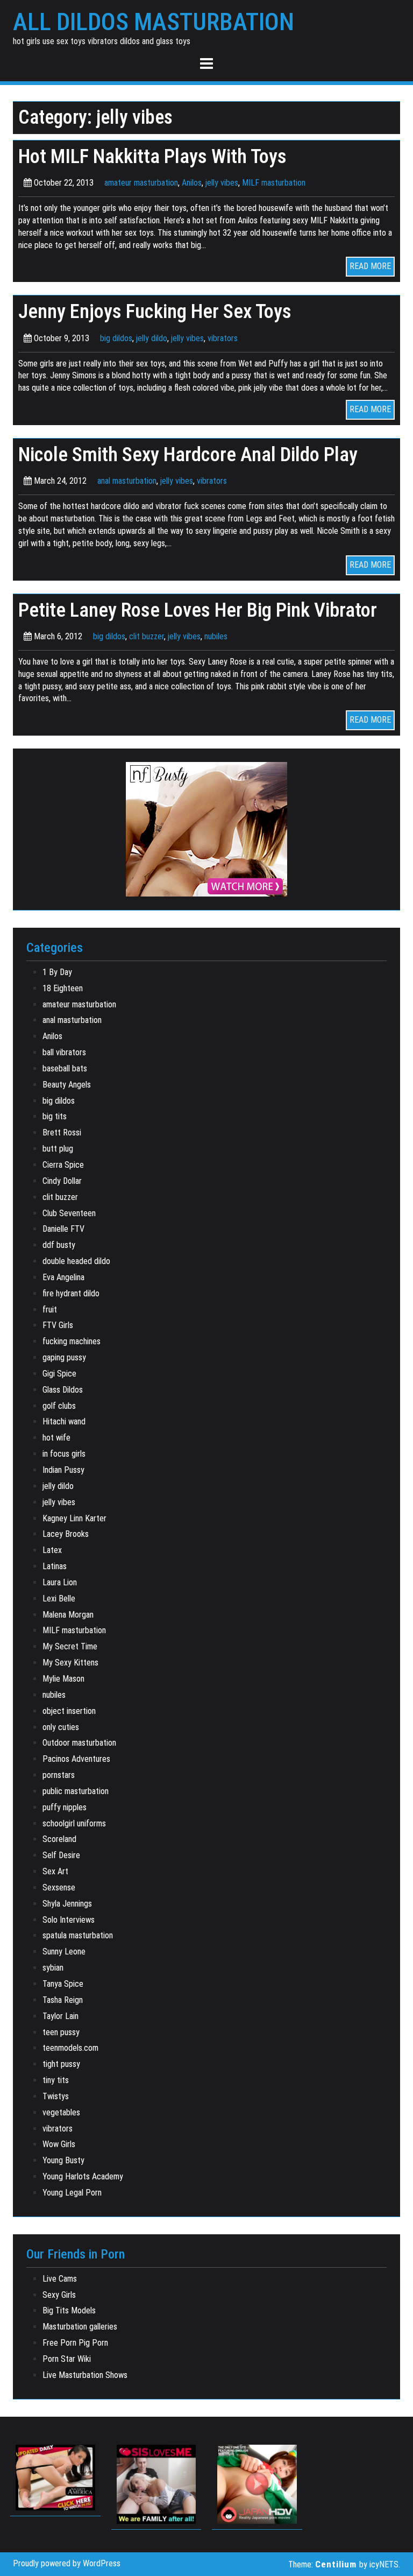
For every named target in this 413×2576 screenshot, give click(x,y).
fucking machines (72, 1341)
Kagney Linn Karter (74, 1518)
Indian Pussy (63, 1470)
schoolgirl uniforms (74, 1823)
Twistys (56, 2096)
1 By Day (57, 972)
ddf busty (59, 1245)
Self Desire (61, 1855)
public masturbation (76, 1791)
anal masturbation (127, 481)
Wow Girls (59, 2144)
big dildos (116, 338)
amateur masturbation (141, 183)
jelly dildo (152, 338)
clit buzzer (147, 636)
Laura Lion (60, 1582)
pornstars (59, 1775)
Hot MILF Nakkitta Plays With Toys (152, 156)
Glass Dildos (63, 1390)
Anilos (192, 183)
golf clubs (59, 1406)
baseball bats (65, 1068)
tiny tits (56, 2080)
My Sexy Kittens (70, 1663)
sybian (53, 1968)
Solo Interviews (69, 1920)
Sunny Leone (64, 1952)
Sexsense (59, 1887)
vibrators (223, 338)
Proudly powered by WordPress (67, 2563)
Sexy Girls (59, 2295)
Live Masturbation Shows (85, 2375)
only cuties (61, 1727)
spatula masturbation (78, 1935)
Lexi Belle (59, 1598)
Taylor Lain (60, 2016)
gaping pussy (64, 1357)
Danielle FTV (63, 1229)
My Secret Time (70, 1646)
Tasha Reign (63, 2000)
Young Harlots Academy (83, 2176)
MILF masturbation (274, 183)
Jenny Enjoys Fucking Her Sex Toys (155, 311)
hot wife (56, 1438)
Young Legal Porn (72, 2193)
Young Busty (63, 2160)
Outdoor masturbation (79, 1743)
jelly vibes (222, 183)
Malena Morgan (68, 1615)
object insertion (69, 1711)
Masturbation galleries (80, 2327)
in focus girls (64, 1454)
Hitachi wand (64, 1421)
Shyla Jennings (67, 1904)
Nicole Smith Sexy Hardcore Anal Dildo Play (188, 454)
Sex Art (55, 1871)
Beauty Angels (67, 1085)
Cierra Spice (63, 1165)
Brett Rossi (62, 1132)
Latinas (55, 1566)
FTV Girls (58, 1325)
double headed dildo (76, 1261)
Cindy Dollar (62, 1181)
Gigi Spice (59, 1374)
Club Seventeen (69, 1213)
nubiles (216, 636)
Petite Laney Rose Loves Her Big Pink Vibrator (198, 610)
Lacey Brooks (66, 1534)
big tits (55, 1116)
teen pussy (61, 2032)
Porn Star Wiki (67, 2359)
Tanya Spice (63, 1984)
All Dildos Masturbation (154, 22)
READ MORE (370, 266)
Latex (52, 1550)
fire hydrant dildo (71, 1293)
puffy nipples (65, 1807)
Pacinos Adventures (76, 1759)
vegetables (61, 2112)
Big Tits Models (69, 2310)
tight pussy (61, 2064)
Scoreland (59, 1839)
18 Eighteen (63, 988)
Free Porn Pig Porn (75, 2343)
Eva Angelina (63, 1277)
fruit (50, 1310)
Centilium (336, 2564)
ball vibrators (64, 1052)
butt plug (58, 1149)
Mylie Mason (63, 1679)
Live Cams (60, 2279)
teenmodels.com (70, 2048)
